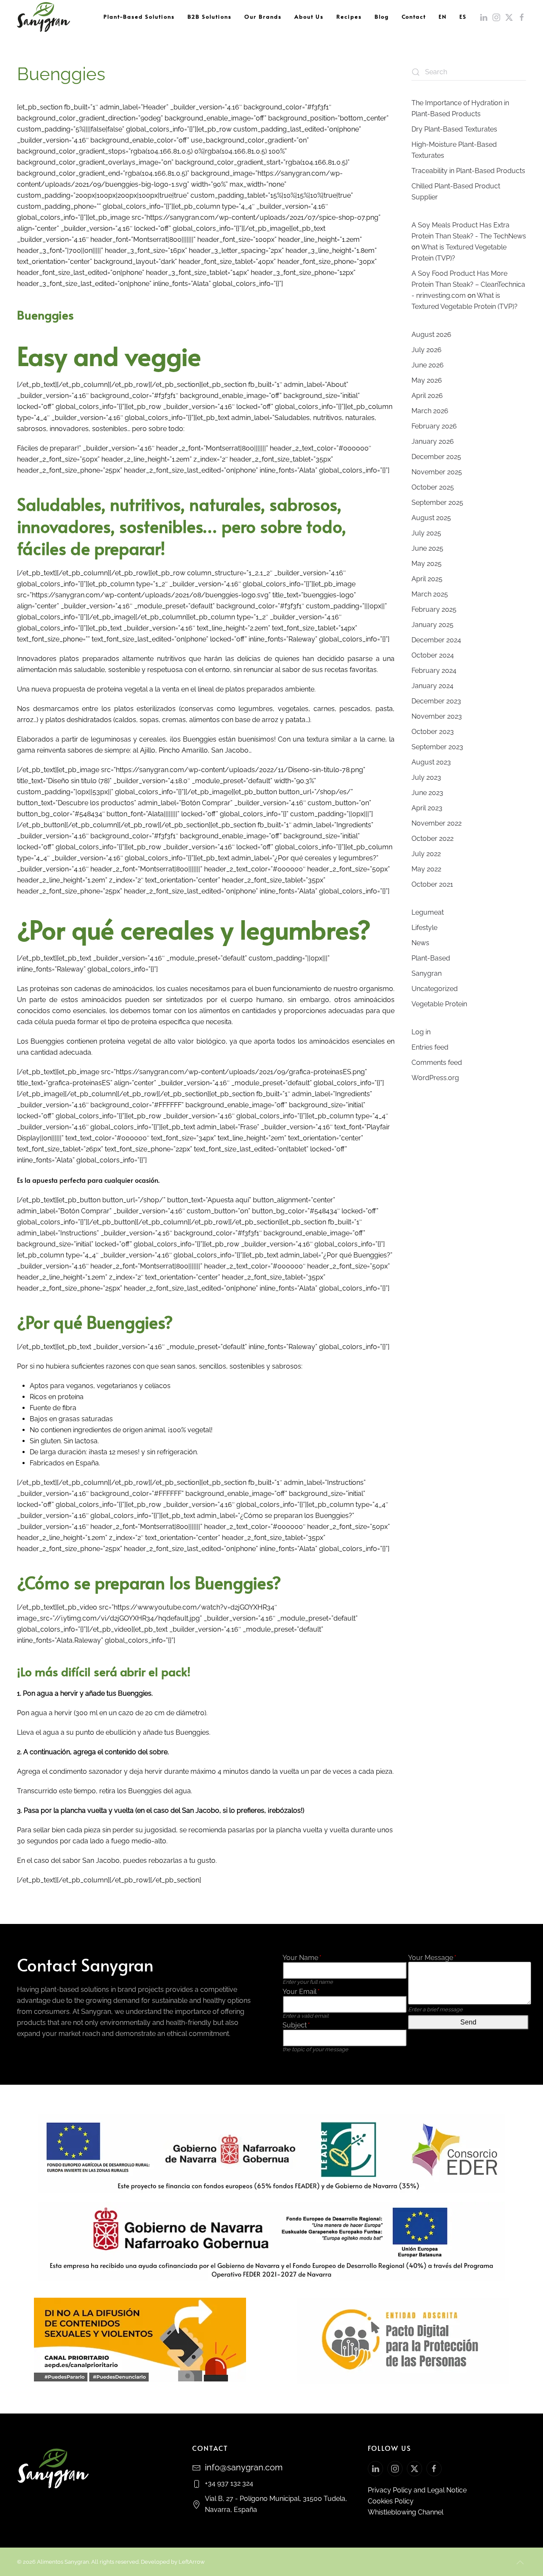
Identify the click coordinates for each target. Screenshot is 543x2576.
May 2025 (427, 564)
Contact (414, 17)
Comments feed (437, 1063)
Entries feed (430, 1047)
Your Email (301, 1992)
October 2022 (432, 839)
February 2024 (434, 671)
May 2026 (427, 380)
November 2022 (437, 823)
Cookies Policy (391, 2501)
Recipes (349, 17)
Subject (296, 2025)
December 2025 (436, 457)
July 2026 (427, 350)
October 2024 (433, 655)
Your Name (301, 1958)
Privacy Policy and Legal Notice (417, 2490)
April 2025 (427, 579)
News (420, 943)
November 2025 (437, 472)
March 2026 (430, 411)
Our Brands (263, 17)
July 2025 (426, 533)
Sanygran (427, 973)
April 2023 (427, 808)
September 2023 (437, 747)
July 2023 (426, 777)
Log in (421, 1032)
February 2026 (434, 426)
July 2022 (426, 854)
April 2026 (427, 396)
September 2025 (437, 503)
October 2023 (433, 732)
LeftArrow (192, 2562)
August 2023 (431, 762)
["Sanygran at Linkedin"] (375, 2469)
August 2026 (431, 335)
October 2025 (433, 487)
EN (443, 17)
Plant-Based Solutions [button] (139, 17)
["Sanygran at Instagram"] (395, 2469)
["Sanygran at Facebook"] (434, 2469)
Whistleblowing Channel (406, 2512)
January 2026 (433, 441)
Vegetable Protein (439, 1004)
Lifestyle (424, 928)
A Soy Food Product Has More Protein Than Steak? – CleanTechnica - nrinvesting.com (468, 284)
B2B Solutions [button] (210, 17)
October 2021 (432, 884)
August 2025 (431, 518)
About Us (309, 17)
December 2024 (436, 640)
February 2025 (434, 609)
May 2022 (426, 869)
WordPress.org (435, 1078)
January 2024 (432, 686)
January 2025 (432, 625)
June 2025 (427, 548)
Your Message (432, 1958)
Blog (382, 17)
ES (463, 17)
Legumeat (428, 912)
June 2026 (428, 365)
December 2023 (436, 701)
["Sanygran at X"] (414, 2469)
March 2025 (430, 594)
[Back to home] (43, 17)
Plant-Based (431, 958)
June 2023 (427, 793)
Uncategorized (435, 989)
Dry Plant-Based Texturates (454, 129)
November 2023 (437, 716)
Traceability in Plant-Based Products (468, 171)
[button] (520, 2562)
